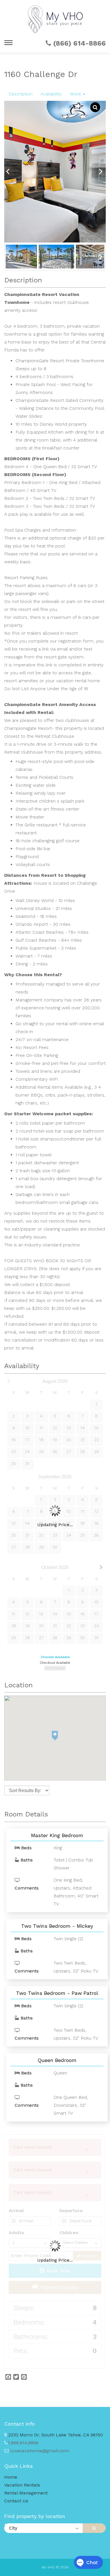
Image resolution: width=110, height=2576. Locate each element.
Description (20, 94)
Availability (51, 94)
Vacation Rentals (22, 2485)
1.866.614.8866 (23, 2443)
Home (11, 2477)
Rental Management (26, 2493)
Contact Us (16, 2501)
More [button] (76, 94)
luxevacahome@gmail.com (40, 2451)
